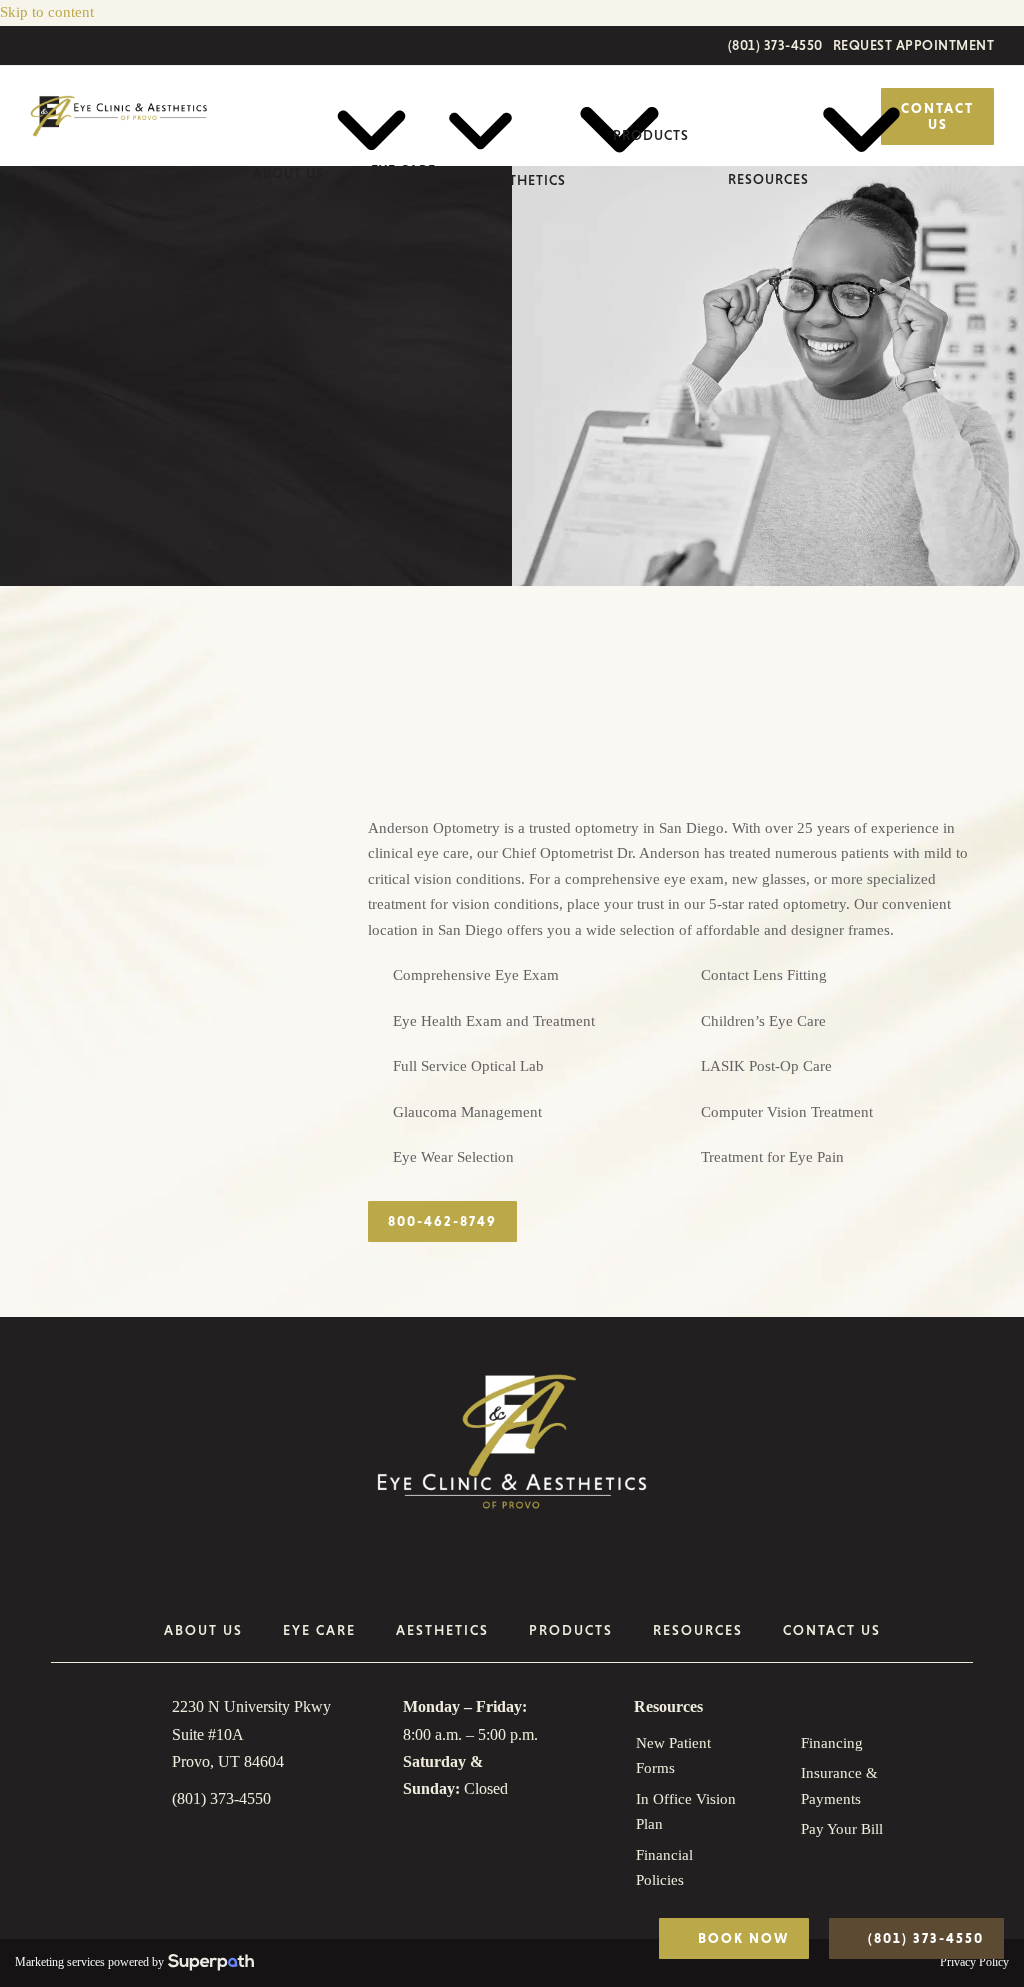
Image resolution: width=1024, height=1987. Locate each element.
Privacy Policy (974, 1962)
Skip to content (47, 12)
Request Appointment (914, 45)
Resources (668, 1706)
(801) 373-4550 (775, 45)
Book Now (741, 1938)
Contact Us (937, 116)
